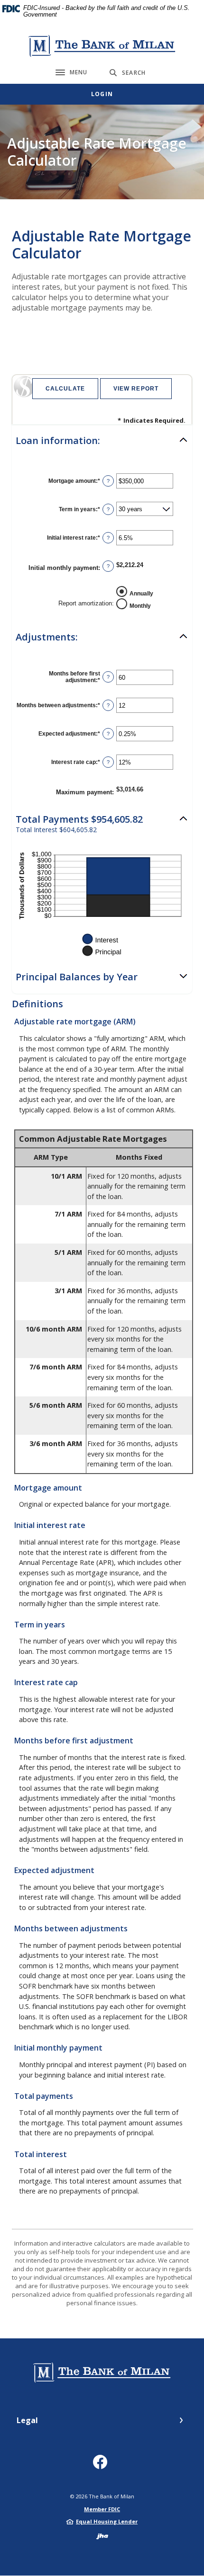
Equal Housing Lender (107, 2521)
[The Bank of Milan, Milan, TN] (102, 46)
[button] (102, 441)
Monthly (140, 605)
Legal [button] (27, 2420)
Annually (141, 593)
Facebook (102, 2465)
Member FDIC (102, 2509)
